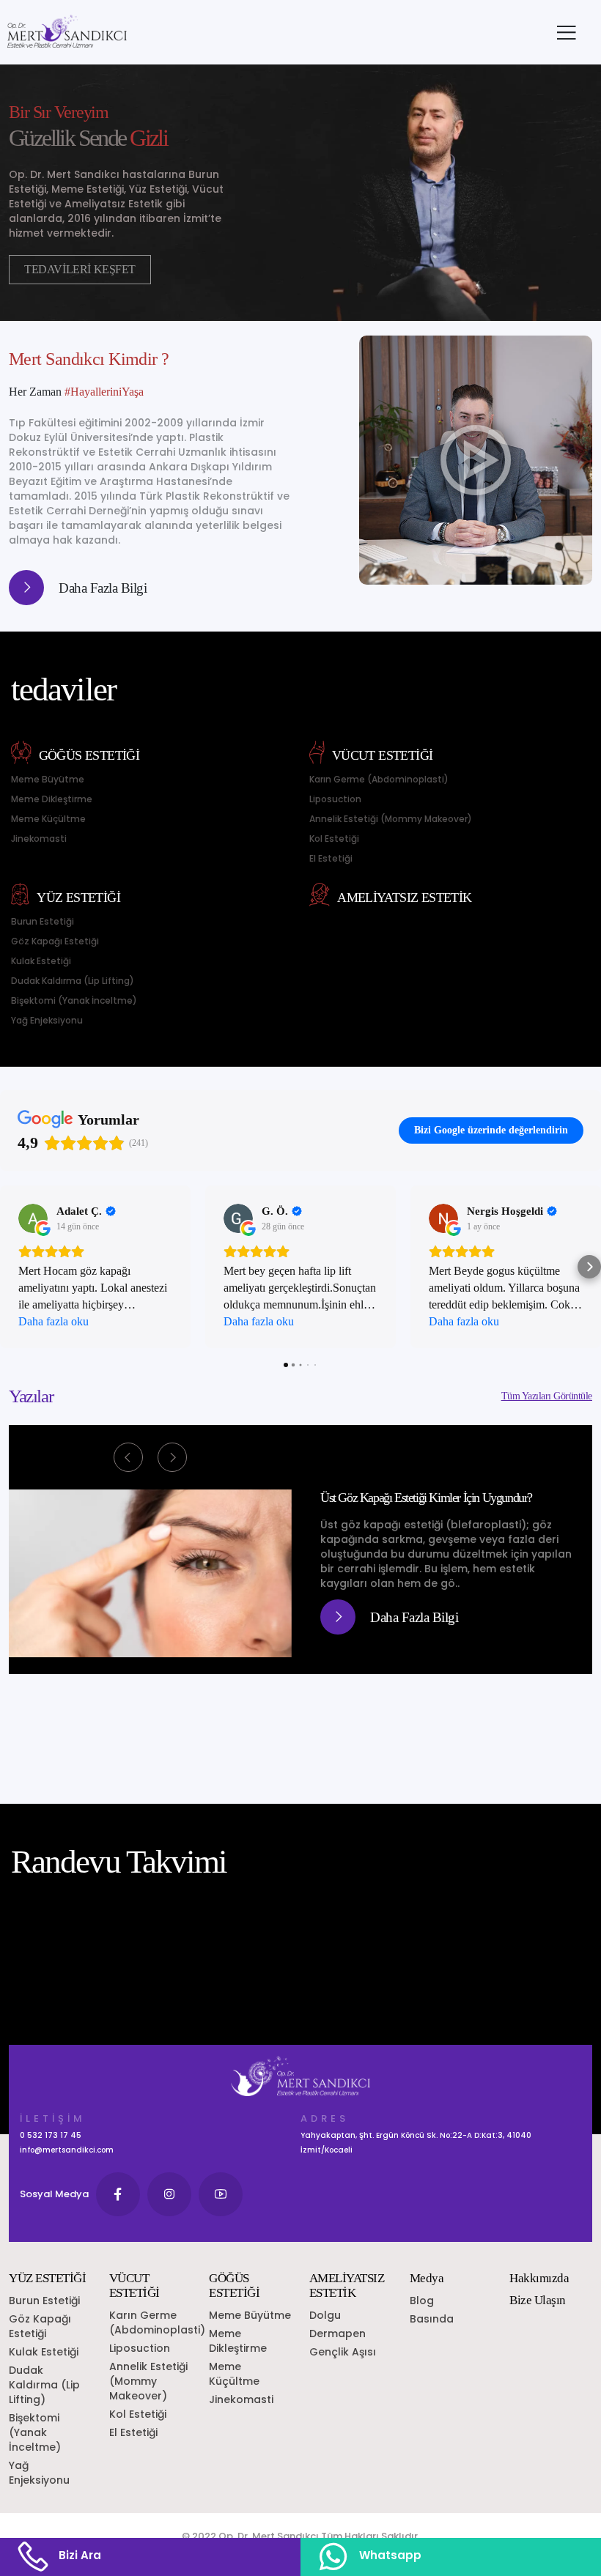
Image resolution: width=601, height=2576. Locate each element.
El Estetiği (331, 858)
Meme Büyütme (48, 779)
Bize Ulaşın (538, 2300)
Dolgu (325, 2315)
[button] (12, 1267)
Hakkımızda (539, 2278)
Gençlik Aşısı (343, 2352)
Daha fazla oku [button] (54, 1321)
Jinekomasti (39, 839)
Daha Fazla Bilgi (103, 588)
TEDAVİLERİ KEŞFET (80, 269)
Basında (432, 2319)
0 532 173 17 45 (51, 2135)
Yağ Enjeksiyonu (47, 1020)
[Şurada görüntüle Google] (33, 1218)
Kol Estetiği (334, 839)
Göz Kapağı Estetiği (55, 941)
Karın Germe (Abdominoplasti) (379, 779)
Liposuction (335, 799)
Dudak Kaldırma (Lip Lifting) (73, 981)
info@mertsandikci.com (67, 2150)
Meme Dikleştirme (52, 799)
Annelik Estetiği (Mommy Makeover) (391, 819)
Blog (422, 2301)
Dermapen (338, 2333)
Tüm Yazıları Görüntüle (547, 1396)
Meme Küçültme (48, 819)
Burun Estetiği (43, 921)
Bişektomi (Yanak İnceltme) (74, 1000)
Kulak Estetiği (41, 961)
